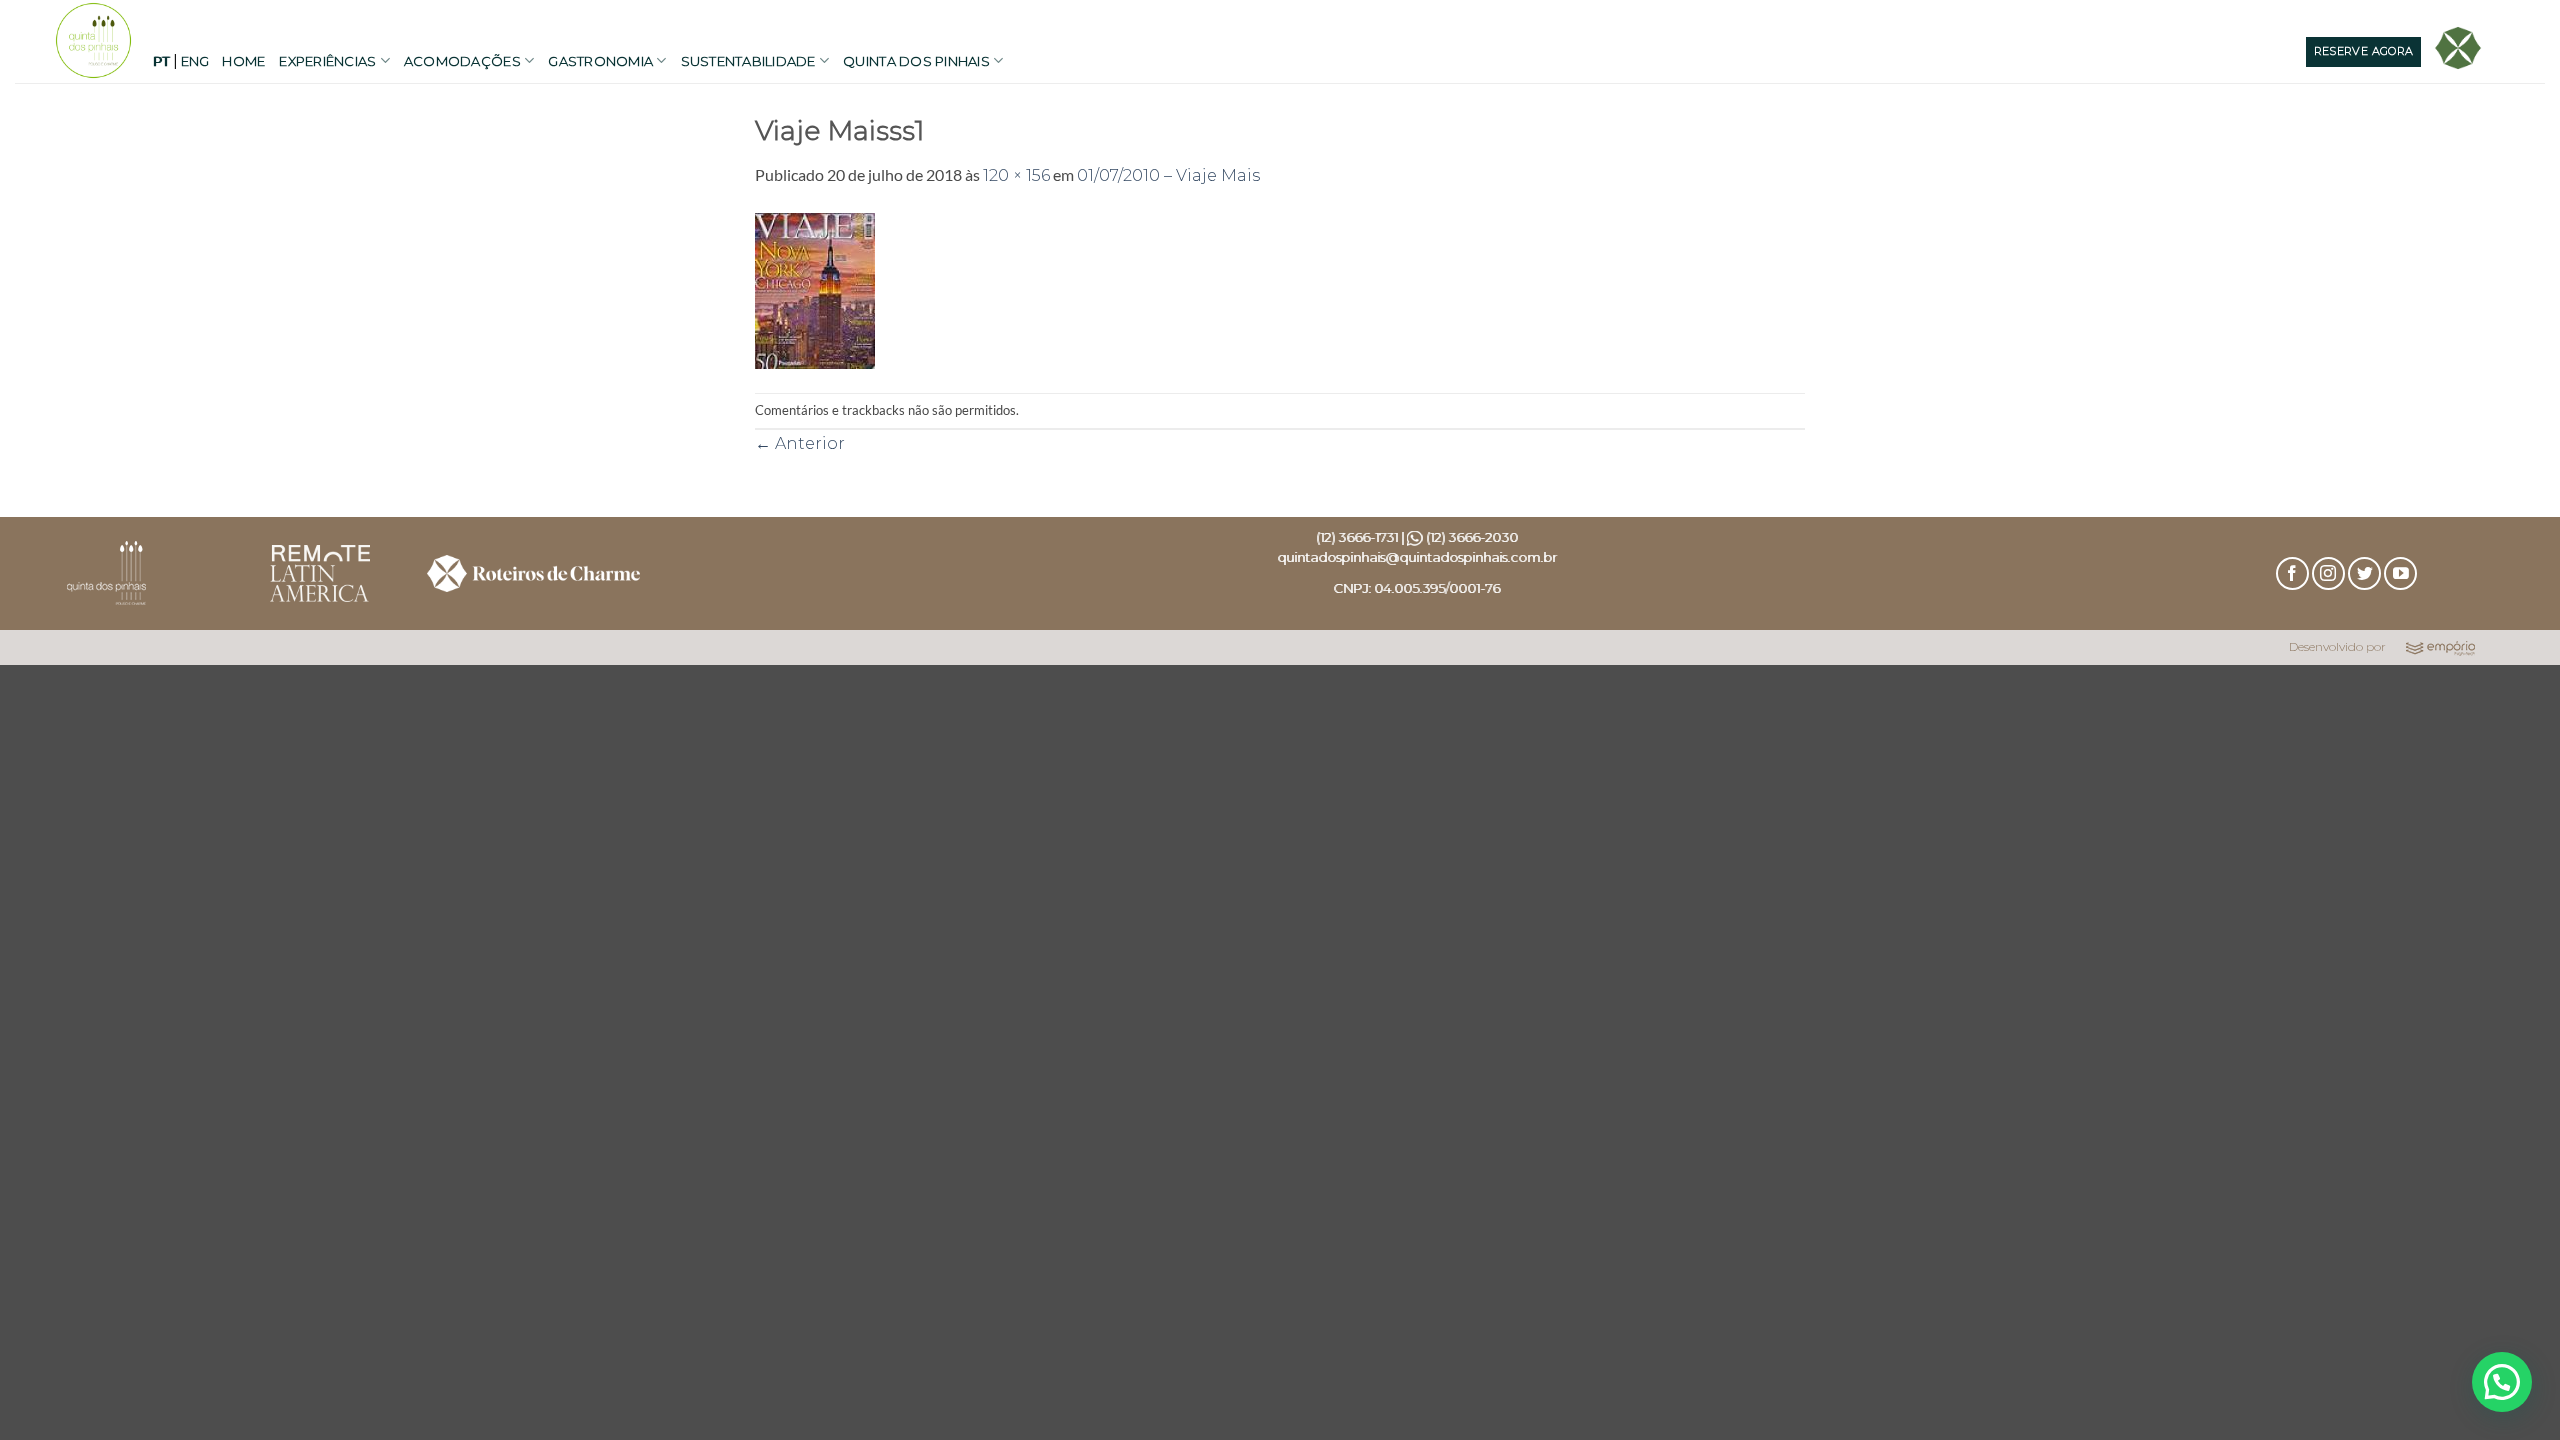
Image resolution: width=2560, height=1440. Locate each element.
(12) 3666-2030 (1472, 537)
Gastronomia (600, 61)
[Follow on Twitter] (2364, 573)
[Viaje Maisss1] (815, 289)
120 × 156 (1016, 175)
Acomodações (462, 61)
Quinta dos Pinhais (916, 61)
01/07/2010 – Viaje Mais (1168, 175)
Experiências (327, 61)
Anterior (800, 443)
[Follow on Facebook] (2292, 573)
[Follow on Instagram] (2328, 573)
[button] (2502, 1382)
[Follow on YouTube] (2400, 573)
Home (243, 61)
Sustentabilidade (748, 61)
